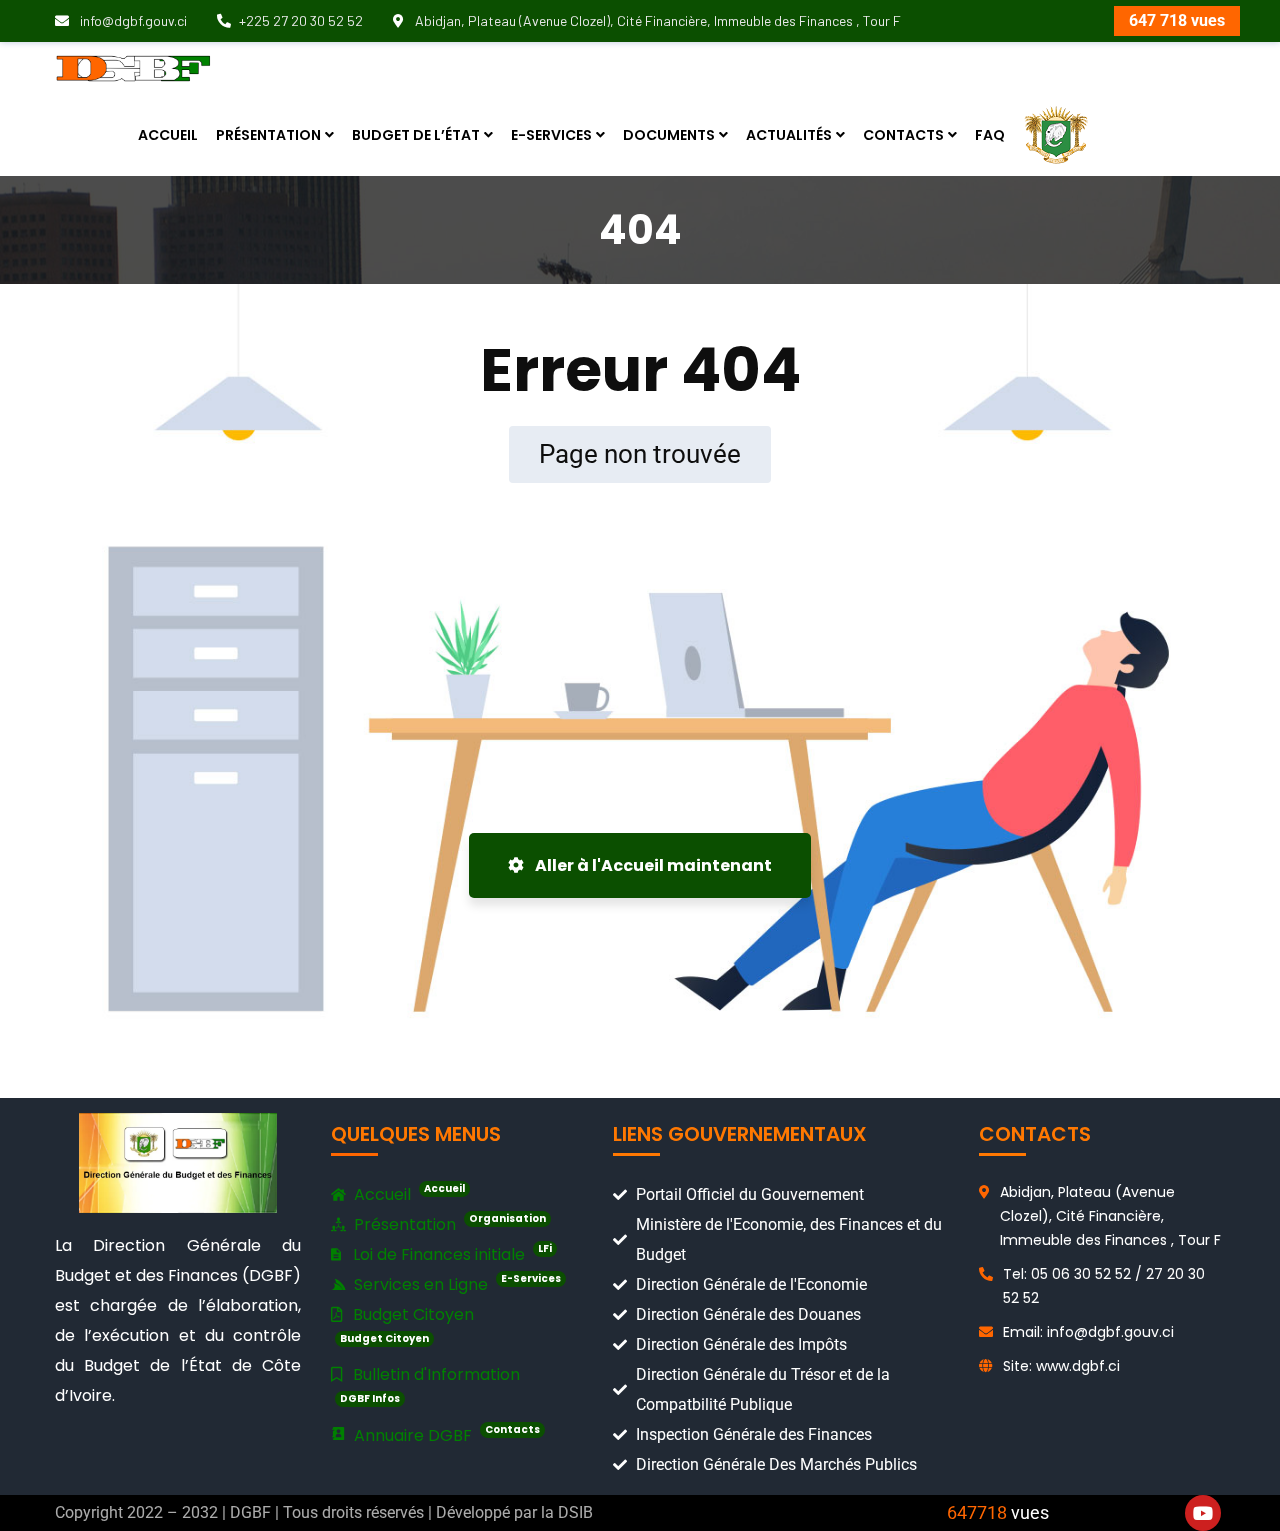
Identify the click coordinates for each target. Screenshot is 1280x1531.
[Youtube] (1203, 1513)
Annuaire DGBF (445, 1434)
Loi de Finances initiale (450, 1253)
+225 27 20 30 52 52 (301, 20)
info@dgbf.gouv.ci (132, 20)
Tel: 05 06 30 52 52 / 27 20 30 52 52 (1104, 1286)
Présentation (448, 1223)
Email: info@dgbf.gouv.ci (1088, 1332)
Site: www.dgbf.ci (1061, 1366)
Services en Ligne (455, 1283)
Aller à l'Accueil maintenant (652, 865)
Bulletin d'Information (430, 1384)
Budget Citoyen (407, 1324)
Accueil (407, 1193)
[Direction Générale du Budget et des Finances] (133, 67)
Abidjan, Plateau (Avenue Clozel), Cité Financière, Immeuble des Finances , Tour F (656, 20)
